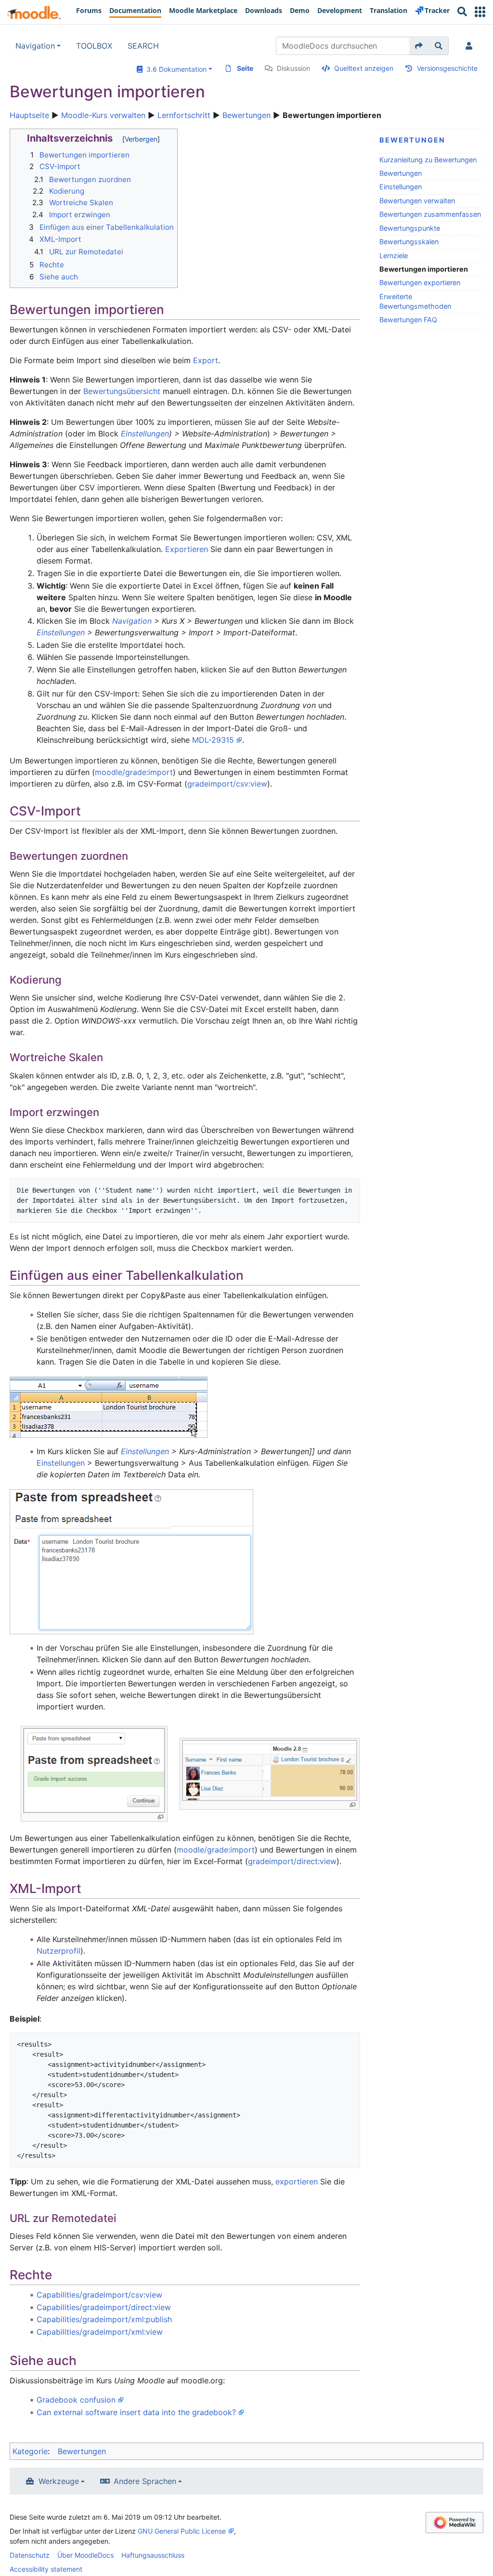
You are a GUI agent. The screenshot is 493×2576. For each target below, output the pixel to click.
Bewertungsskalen (409, 242)
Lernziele (394, 256)
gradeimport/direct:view (292, 1861)
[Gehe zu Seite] (419, 46)
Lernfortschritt (184, 115)
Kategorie (30, 2451)
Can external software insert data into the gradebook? (136, 2412)
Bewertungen (246, 115)
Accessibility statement (46, 2569)
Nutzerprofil (58, 1951)
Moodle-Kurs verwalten (103, 115)
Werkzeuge (59, 2481)
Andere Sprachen (145, 2481)
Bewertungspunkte (410, 228)
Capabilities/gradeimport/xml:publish (104, 2319)
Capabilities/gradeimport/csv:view (99, 2295)
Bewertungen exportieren (420, 283)
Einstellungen (401, 187)
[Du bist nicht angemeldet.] (471, 46)
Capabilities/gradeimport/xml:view (100, 2332)
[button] (480, 12)
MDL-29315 (213, 740)
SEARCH (143, 46)
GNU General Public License (182, 2531)
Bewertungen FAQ (408, 320)
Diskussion (293, 68)
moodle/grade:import (134, 772)
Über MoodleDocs (85, 2555)
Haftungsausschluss (153, 2555)
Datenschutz (30, 2555)
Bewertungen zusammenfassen (430, 214)
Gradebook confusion (76, 2400)
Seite (245, 68)
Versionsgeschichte (447, 68)
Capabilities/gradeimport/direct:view (104, 2307)
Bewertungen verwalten (417, 201)
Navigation (35, 46)
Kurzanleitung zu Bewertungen (428, 160)
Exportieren (187, 549)
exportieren (297, 2182)
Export (206, 360)
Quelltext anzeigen (364, 68)
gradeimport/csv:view (227, 784)
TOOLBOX (94, 46)
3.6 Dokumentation (175, 69)
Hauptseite (29, 115)
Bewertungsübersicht (122, 391)
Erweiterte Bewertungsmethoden (415, 301)
